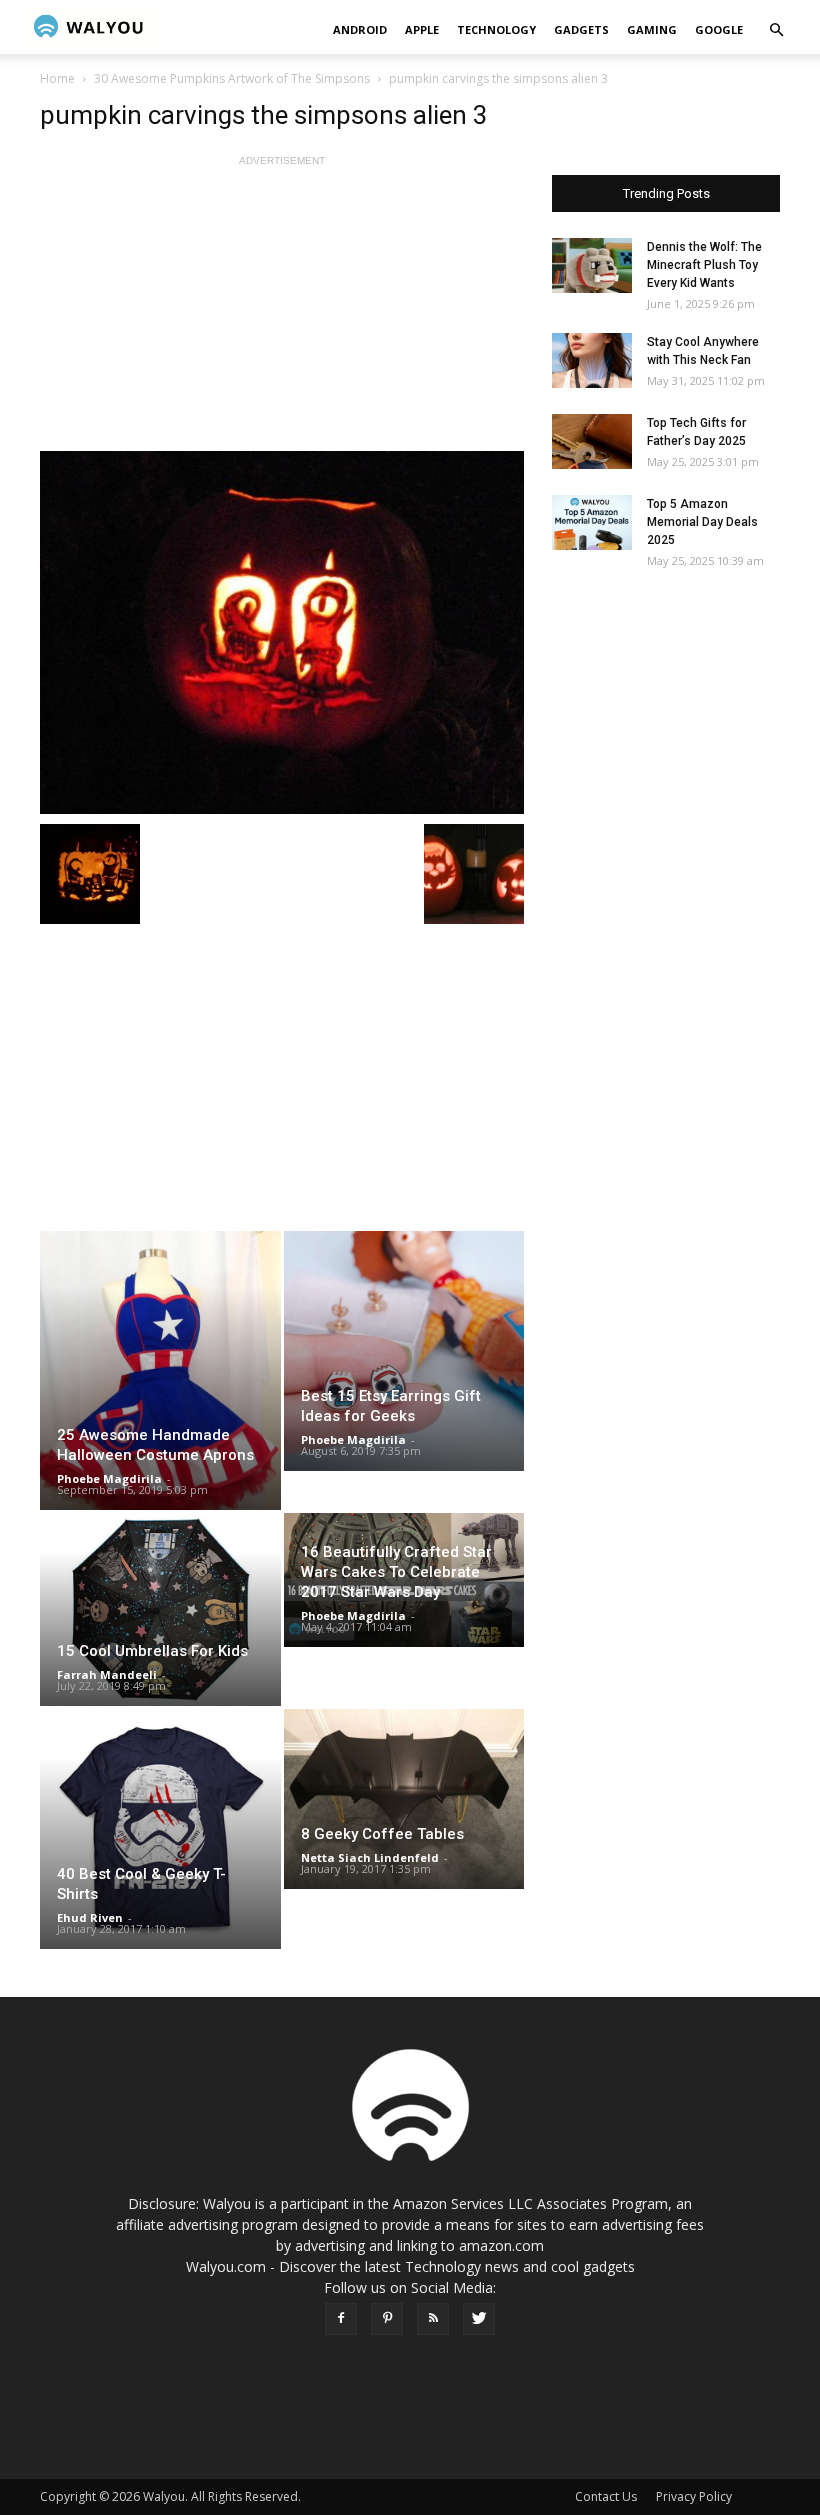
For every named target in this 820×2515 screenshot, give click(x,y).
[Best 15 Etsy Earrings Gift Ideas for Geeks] (404, 1351)
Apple (422, 29)
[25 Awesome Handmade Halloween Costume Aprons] (160, 1370)
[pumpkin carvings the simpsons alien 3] (282, 632)
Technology (496, 29)
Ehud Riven (90, 1917)
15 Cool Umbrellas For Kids (152, 1651)
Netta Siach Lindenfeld (370, 1857)
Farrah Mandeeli (107, 1674)
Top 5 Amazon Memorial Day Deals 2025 (702, 522)
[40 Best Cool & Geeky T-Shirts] (160, 1829)
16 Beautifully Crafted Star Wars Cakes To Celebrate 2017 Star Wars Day (396, 1572)
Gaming (652, 29)
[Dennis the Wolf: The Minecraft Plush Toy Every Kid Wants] (592, 265)
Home (57, 78)
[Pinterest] (387, 2319)
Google (719, 29)
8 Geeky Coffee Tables (382, 1834)
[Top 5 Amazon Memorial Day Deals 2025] (592, 522)
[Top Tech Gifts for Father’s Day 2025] (592, 441)
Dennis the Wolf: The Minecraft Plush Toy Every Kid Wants (704, 265)
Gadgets (581, 29)
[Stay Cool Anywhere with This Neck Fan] (592, 360)
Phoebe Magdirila (109, 1478)
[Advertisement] (282, 311)
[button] (776, 30)
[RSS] (433, 2319)
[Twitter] (479, 2319)
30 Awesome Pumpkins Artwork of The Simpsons (232, 78)
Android (360, 29)
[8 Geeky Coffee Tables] (404, 1799)
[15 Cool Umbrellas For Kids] (160, 1609)
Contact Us (606, 2496)
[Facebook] (341, 2319)
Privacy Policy (694, 2496)
